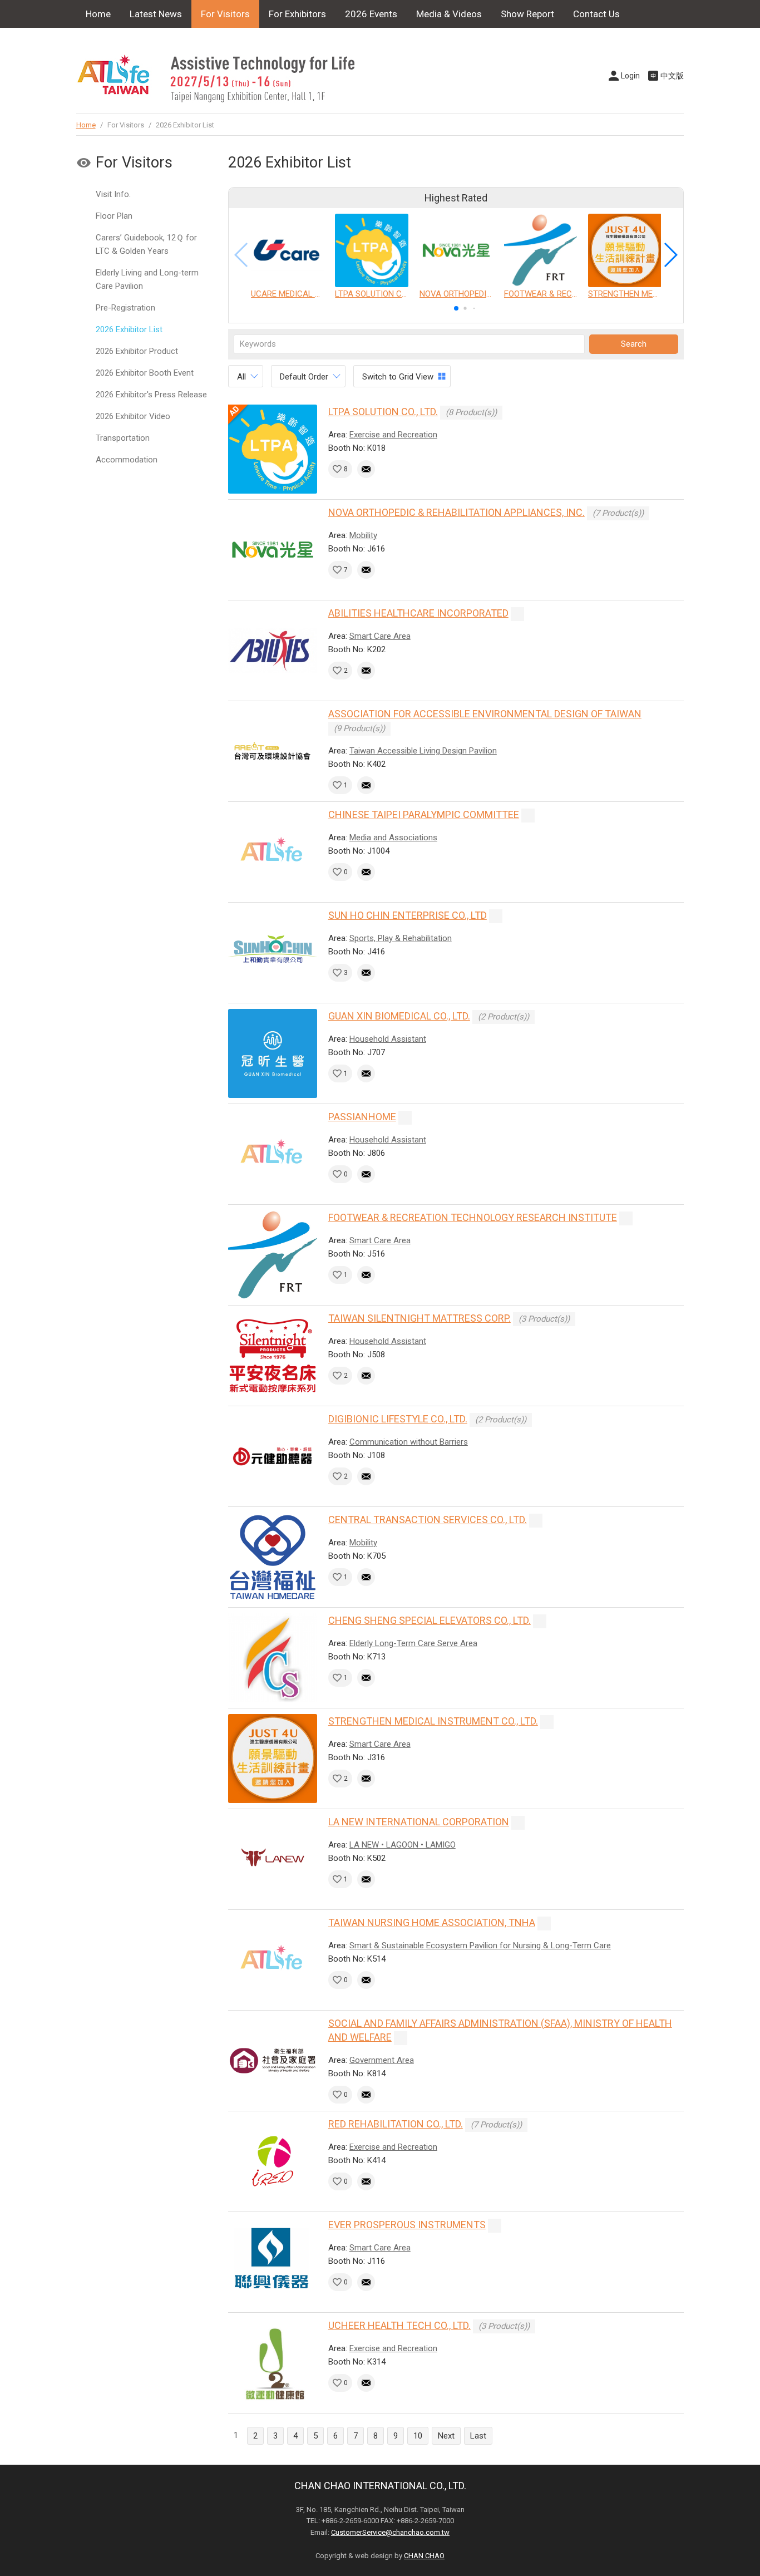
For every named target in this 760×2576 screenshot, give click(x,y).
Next (446, 2436)
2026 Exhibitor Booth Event (145, 373)
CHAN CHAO (424, 2556)
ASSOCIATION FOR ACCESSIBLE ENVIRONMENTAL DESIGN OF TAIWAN (485, 714)
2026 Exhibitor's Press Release (151, 395)
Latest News (156, 14)
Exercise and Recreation (393, 435)
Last (478, 2436)
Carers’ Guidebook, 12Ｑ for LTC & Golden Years (146, 244)
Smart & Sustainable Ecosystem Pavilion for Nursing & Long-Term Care (480, 1945)
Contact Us (596, 14)
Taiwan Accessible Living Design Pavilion (423, 751)
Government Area (382, 2060)
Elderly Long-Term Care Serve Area (413, 1643)
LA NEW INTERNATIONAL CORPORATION (419, 1822)
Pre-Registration (125, 308)
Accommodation (127, 460)
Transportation (123, 438)
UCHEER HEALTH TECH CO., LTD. (399, 2325)
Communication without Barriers (409, 1442)
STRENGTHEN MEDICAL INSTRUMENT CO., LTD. (433, 1721)
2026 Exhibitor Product (137, 351)
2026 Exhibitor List (129, 329)
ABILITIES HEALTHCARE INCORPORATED (418, 613)
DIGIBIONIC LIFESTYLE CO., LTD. (398, 1419)
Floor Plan (114, 216)
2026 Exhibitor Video (133, 416)
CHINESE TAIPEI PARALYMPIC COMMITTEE (424, 814)
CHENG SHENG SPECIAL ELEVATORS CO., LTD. (430, 1620)
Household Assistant (388, 1039)
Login (630, 76)
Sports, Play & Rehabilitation (401, 938)
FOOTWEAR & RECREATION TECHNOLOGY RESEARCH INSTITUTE (473, 1217)
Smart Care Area (380, 636)
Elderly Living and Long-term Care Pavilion (147, 279)
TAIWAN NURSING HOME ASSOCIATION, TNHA (432, 1922)
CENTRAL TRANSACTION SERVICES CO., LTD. (428, 1520)
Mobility (363, 535)
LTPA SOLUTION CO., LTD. (383, 412)
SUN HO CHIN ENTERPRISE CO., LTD (408, 915)
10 (418, 2436)
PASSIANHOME (362, 1117)
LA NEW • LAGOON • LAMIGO (403, 1845)
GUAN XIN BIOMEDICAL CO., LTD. (399, 1016)
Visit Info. (113, 194)
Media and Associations (393, 838)
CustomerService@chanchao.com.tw (390, 2532)
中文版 (672, 76)
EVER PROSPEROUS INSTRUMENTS (407, 2225)
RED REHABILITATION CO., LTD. (396, 2124)
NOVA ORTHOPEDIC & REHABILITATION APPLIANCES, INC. (457, 512)
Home (98, 14)
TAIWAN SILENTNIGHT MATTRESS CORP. (420, 1318)
